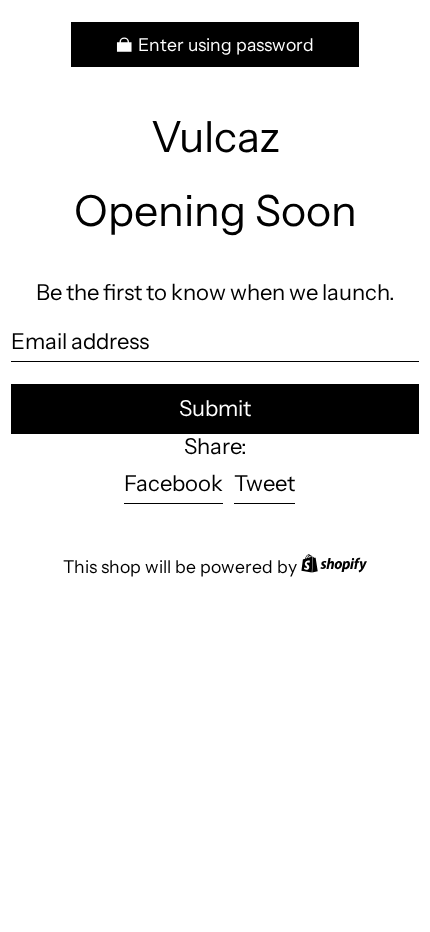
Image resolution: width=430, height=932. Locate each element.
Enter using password (226, 44)
